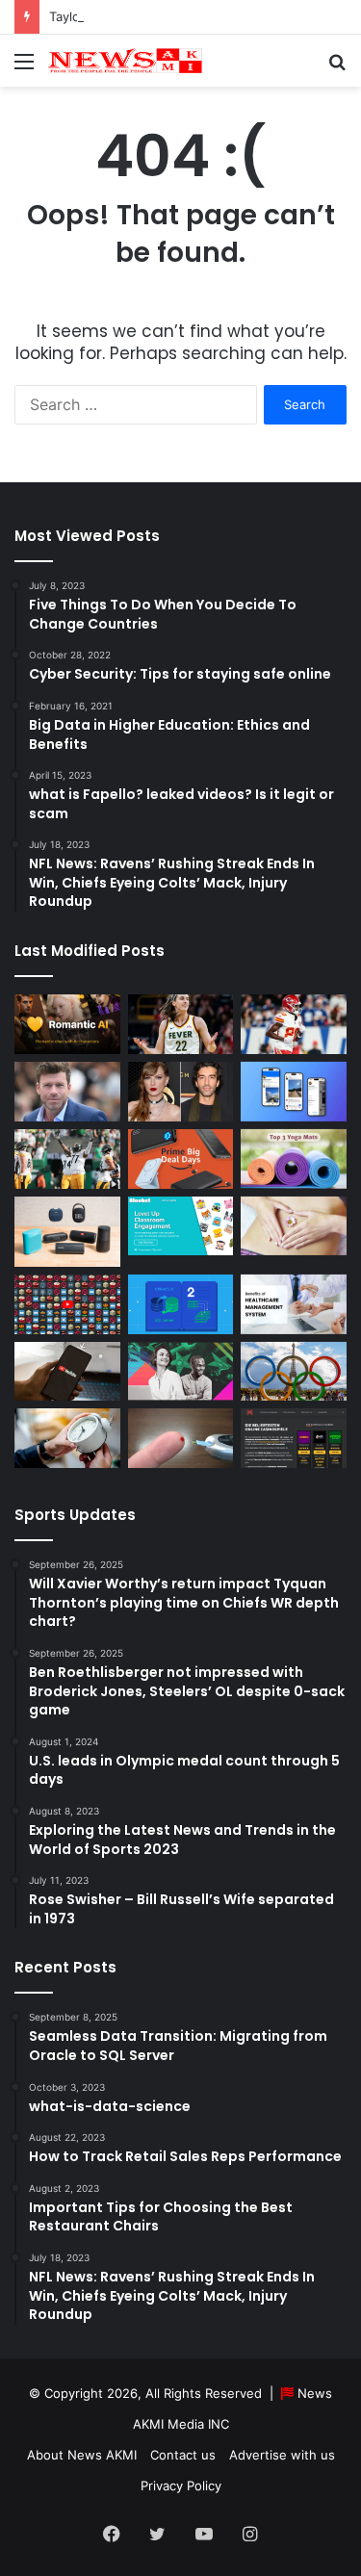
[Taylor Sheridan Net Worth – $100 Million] (67, 1092)
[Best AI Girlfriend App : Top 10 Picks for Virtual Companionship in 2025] (67, 1024)
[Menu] (24, 68)
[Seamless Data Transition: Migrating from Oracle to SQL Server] (181, 1304)
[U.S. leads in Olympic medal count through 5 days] (294, 1372)
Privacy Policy (181, 2486)
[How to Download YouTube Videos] (67, 1372)
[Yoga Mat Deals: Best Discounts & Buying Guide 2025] (294, 1159)
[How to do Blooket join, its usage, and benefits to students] (181, 1226)
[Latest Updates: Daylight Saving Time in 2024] (67, 1438)
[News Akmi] (125, 61)
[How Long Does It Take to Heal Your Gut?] (294, 1226)
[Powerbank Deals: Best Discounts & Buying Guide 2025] (181, 1159)
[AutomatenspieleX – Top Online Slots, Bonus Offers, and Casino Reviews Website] (294, 1438)
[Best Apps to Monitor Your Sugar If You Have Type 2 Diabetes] (181, 1438)
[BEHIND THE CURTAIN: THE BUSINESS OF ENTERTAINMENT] (181, 1372)
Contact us (183, 2455)
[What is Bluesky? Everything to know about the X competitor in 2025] (294, 1092)
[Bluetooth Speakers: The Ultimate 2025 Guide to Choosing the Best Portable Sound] (67, 1232)
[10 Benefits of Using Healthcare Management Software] (294, 1304)
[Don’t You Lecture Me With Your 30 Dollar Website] (67, 1304)
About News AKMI (82, 2455)
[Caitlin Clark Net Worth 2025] (181, 1024)
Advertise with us (282, 2455)
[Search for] (337, 68)
